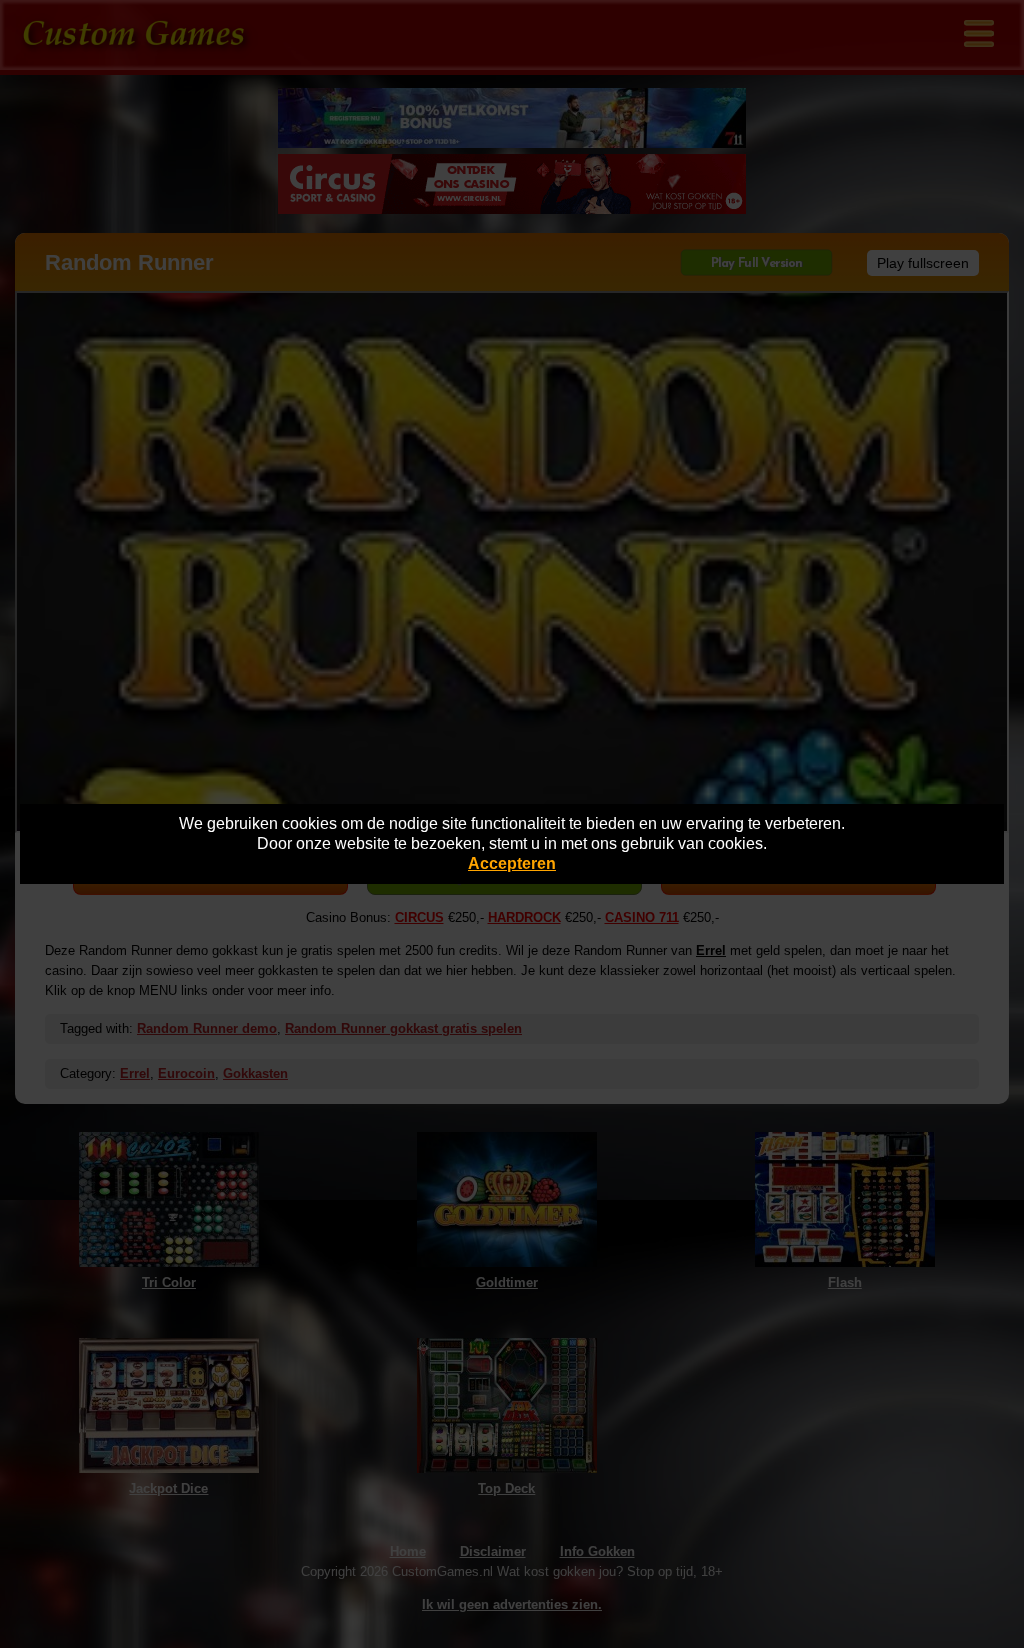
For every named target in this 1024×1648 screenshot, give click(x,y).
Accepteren (512, 863)
